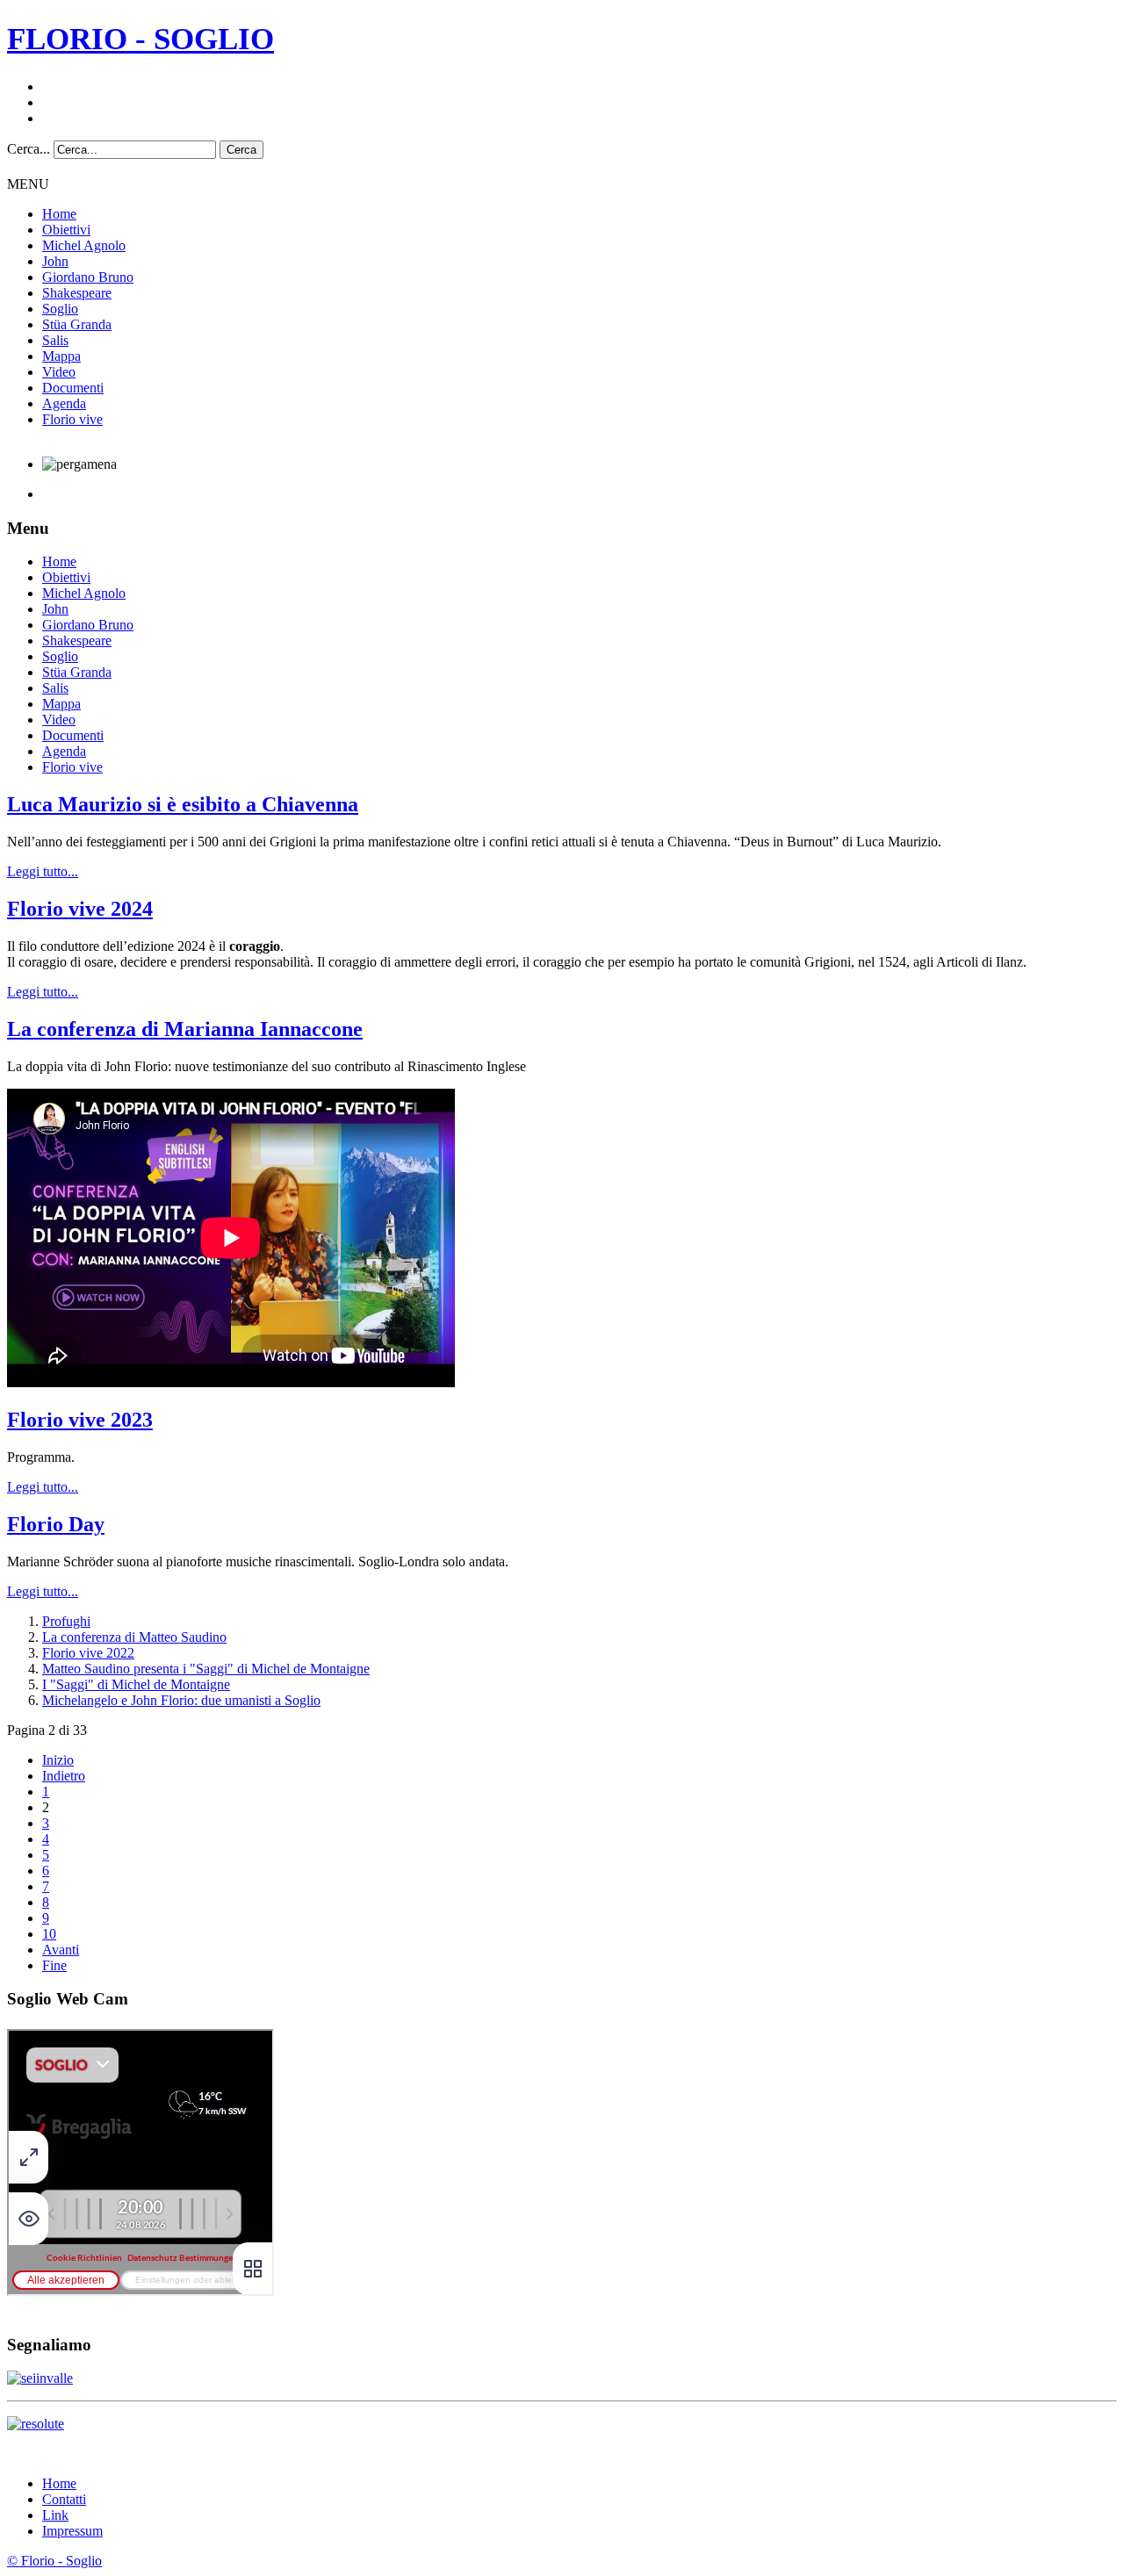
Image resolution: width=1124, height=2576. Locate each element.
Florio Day (56, 1524)
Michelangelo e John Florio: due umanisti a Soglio (181, 1700)
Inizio (58, 1760)
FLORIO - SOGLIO (140, 39)
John (55, 261)
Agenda (64, 403)
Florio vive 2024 (80, 909)
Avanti (61, 1950)
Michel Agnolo (84, 245)
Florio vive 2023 (80, 1420)
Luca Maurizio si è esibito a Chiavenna (183, 804)
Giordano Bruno (88, 277)
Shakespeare (77, 293)
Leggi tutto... (43, 871)
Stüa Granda (77, 324)
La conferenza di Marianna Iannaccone (185, 1029)
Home (59, 214)
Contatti (64, 2499)
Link (55, 2515)
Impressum (72, 2531)
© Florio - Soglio (54, 2561)
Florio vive (72, 419)
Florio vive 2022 (88, 1653)
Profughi (66, 1621)
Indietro (64, 1776)
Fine (54, 1965)
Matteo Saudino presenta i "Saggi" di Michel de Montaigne (206, 1669)
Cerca (241, 150)
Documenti (73, 388)
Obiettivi (66, 230)
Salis (55, 340)
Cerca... (29, 149)
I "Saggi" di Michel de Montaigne (136, 1684)
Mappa (61, 356)
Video (59, 372)
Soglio (60, 309)
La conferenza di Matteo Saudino (134, 1637)
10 (49, 1934)
